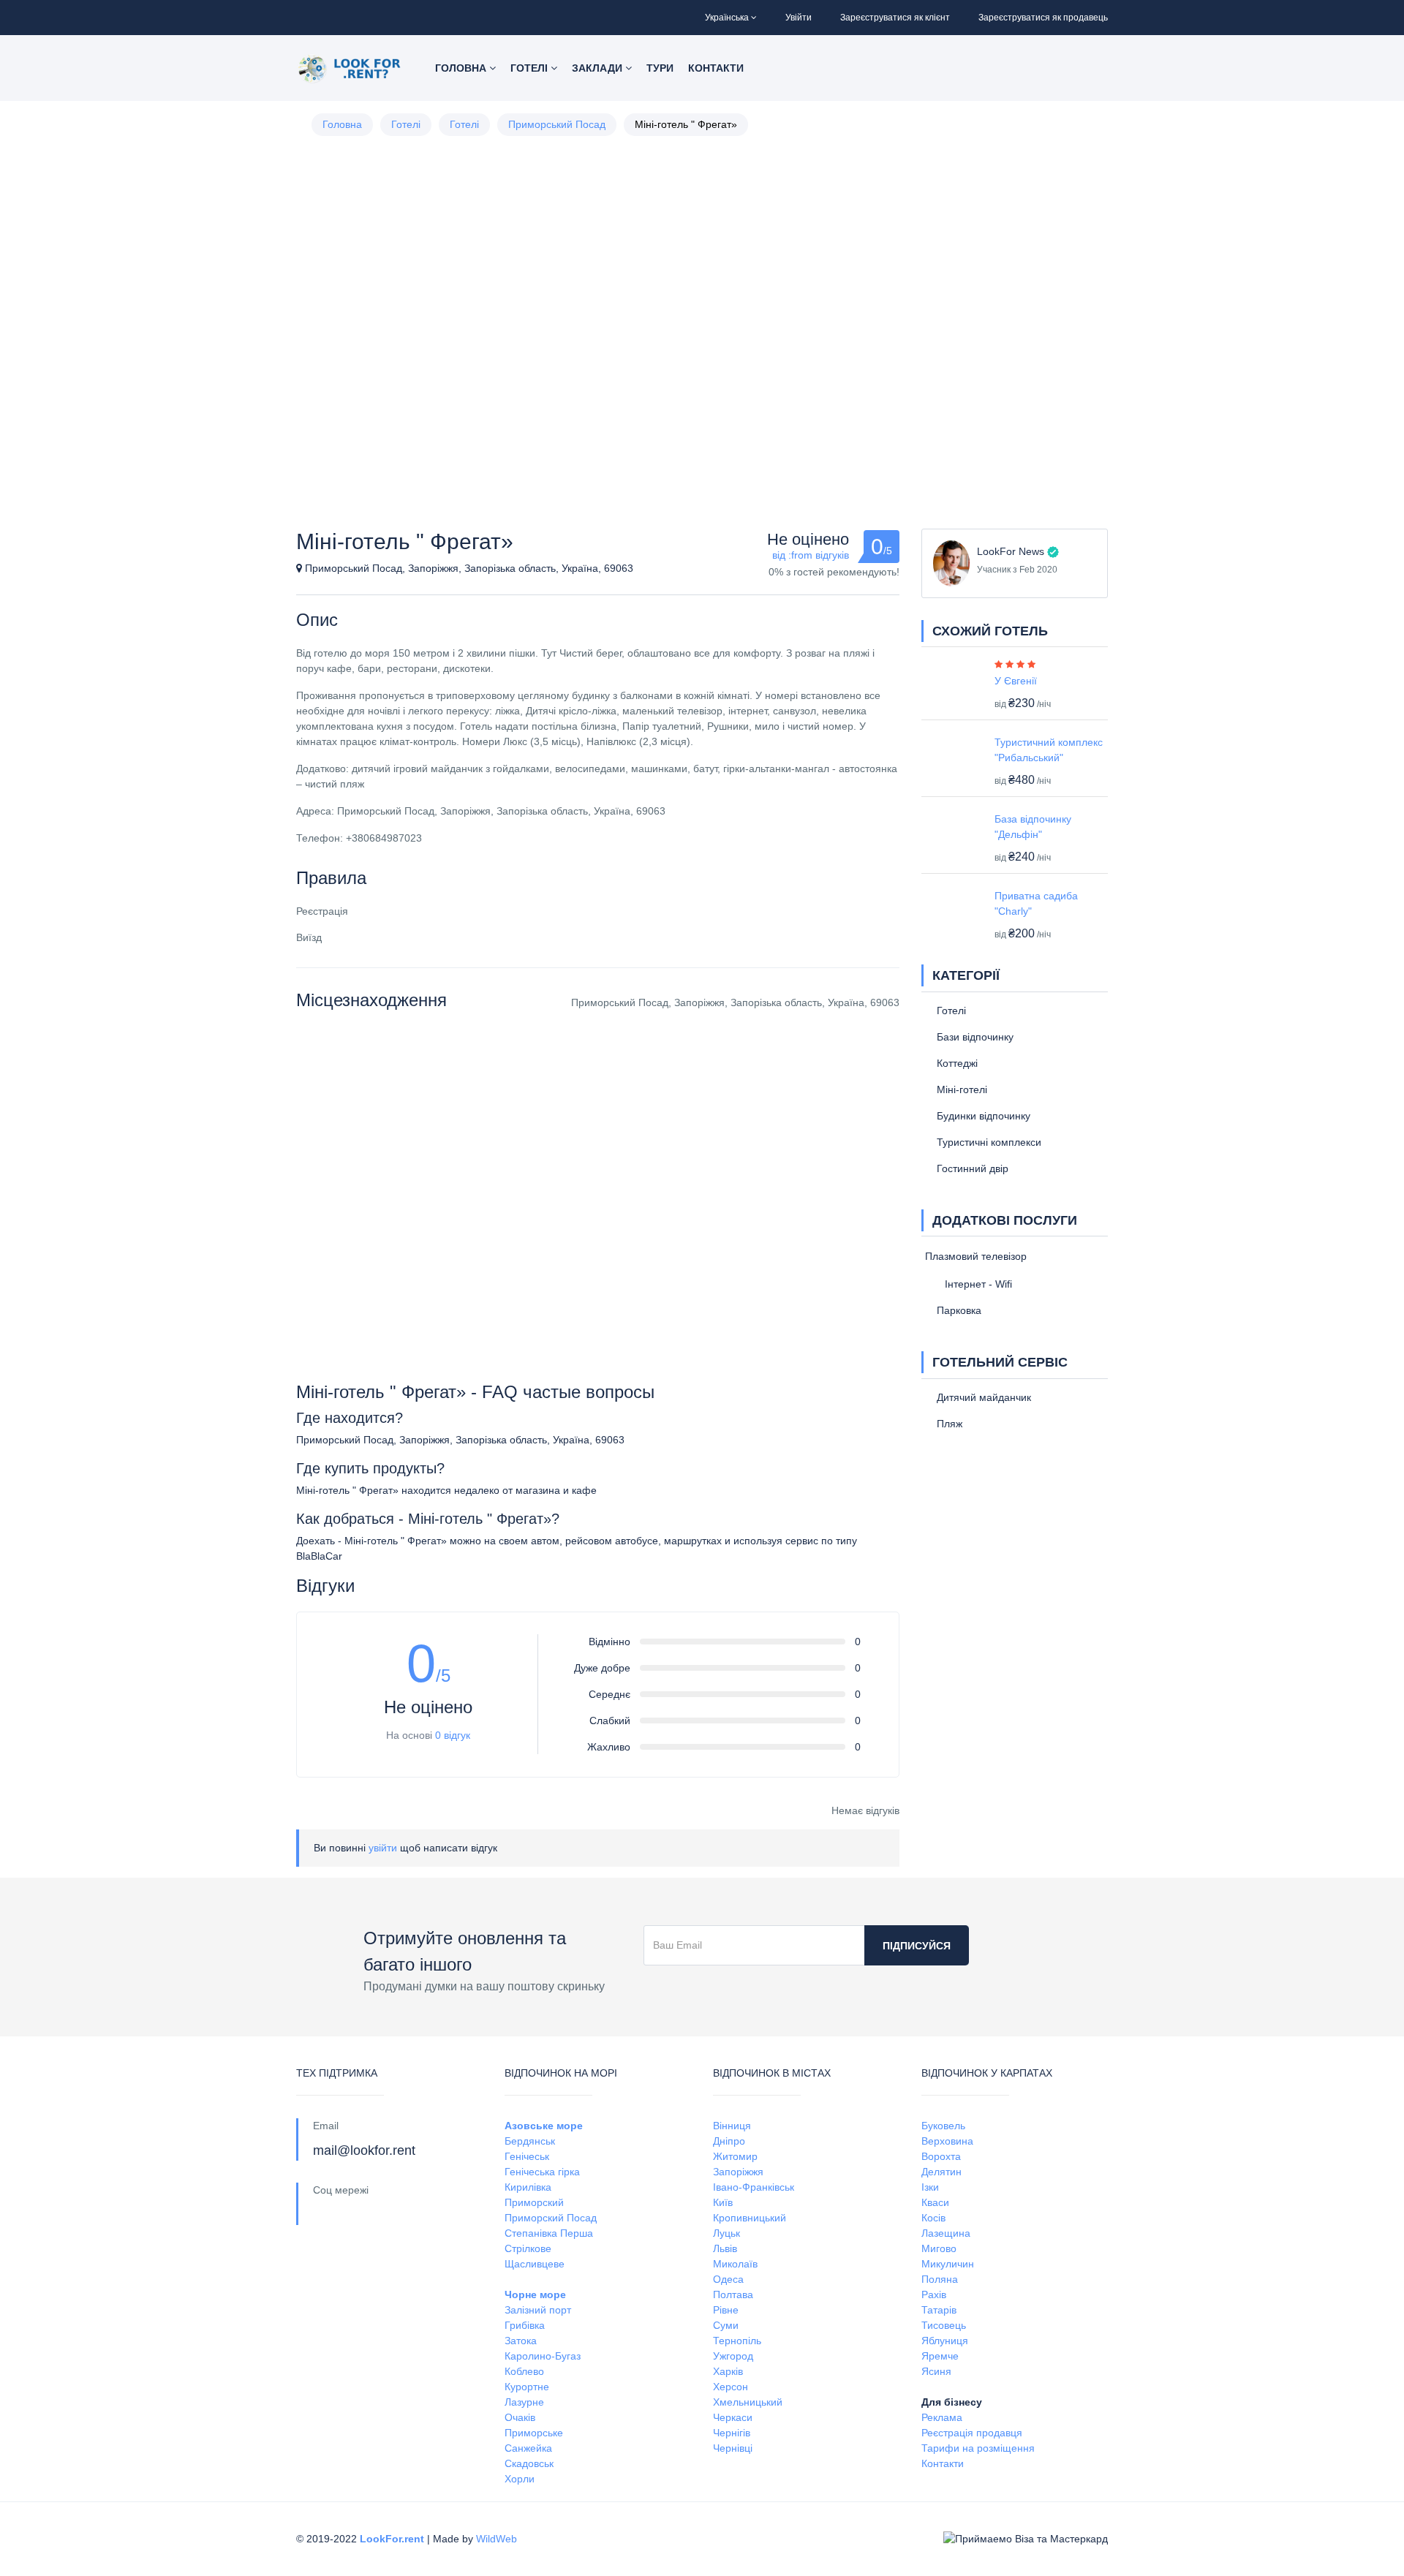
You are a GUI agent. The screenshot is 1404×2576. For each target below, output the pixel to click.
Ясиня (936, 2371)
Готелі (531, 68)
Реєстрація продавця (972, 2433)
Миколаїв (735, 2264)
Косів (933, 2218)
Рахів (934, 2294)
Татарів (939, 2310)
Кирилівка (528, 2187)
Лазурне (524, 2402)
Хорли (520, 2479)
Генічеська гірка (542, 2172)
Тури (660, 68)
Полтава (733, 2294)
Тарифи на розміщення (978, 2448)
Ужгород (733, 2356)
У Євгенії (1016, 681)
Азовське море (544, 2126)
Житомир (735, 2156)
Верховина (947, 2141)
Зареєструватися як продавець (1043, 18)
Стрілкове (528, 2248)
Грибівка (525, 2325)
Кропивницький (750, 2218)
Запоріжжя (738, 2172)
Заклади (599, 68)
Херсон (731, 2387)
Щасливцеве (535, 2264)
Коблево (524, 2371)
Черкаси (733, 2417)
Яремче (940, 2356)
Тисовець (944, 2325)
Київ (723, 2202)
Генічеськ (527, 2156)
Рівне (726, 2310)
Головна (462, 68)
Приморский (534, 2202)
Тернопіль (737, 2341)
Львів (725, 2248)
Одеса (728, 2279)
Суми (726, 2325)
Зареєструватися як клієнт (895, 18)
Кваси (935, 2202)
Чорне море (535, 2294)
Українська (727, 18)
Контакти (716, 68)
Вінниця (732, 2126)
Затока (521, 2341)
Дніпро (729, 2141)
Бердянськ (530, 2141)
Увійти (799, 18)
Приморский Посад (551, 2218)
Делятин (941, 2172)
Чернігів (732, 2433)
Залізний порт (538, 2310)
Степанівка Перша (549, 2233)
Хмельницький (748, 2402)
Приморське (534, 2433)
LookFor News (1011, 551)
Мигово (939, 2248)
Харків (728, 2371)
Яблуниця (945, 2341)
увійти (383, 1848)
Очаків (520, 2417)
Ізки (930, 2187)
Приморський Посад (557, 124)
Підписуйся (917, 1946)
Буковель (943, 2126)
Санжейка (528, 2448)
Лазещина (946, 2233)
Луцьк (726, 2233)
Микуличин (948, 2264)
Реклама (942, 2417)
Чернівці (733, 2448)
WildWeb (497, 2539)
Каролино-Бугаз (543, 2356)
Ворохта (941, 2156)
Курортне (527, 2387)
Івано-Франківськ (754, 2187)
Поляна (940, 2279)
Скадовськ (529, 2463)
